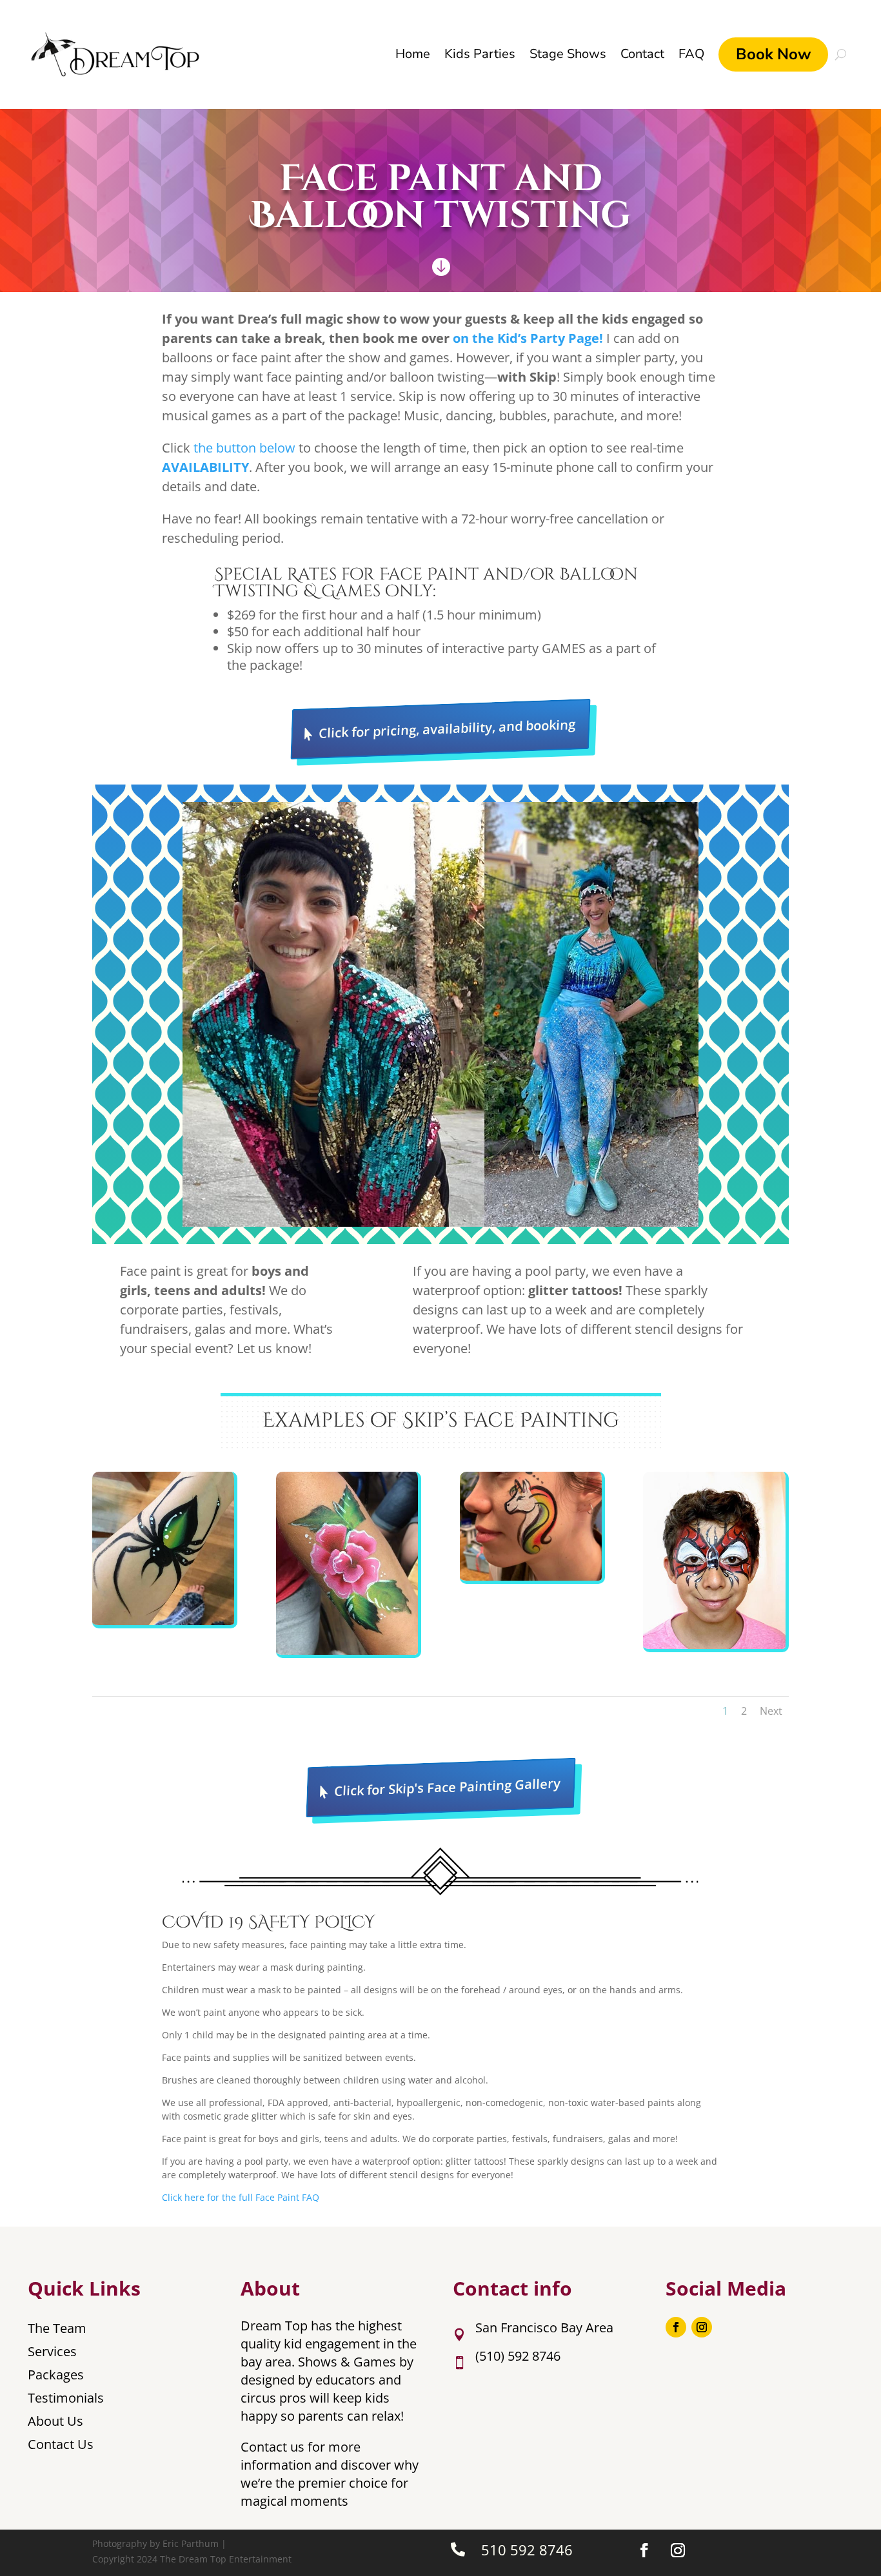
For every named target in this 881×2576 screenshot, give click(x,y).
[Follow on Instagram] (702, 2327)
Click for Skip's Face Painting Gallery (447, 1787)
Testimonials (66, 2398)
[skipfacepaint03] (531, 1577)
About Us (55, 2421)
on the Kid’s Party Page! (528, 338)
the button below (244, 448)
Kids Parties (480, 54)
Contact (642, 54)
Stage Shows (568, 54)
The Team (57, 2328)
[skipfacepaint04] (714, 1645)
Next (771, 1711)
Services (52, 2351)
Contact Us (61, 2444)
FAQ (691, 54)
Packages (56, 2375)
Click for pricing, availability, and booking (447, 729)
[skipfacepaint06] (347, 1651)
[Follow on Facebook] (676, 2327)
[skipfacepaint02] (163, 1622)
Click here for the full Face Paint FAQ (241, 2197)
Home (413, 54)
